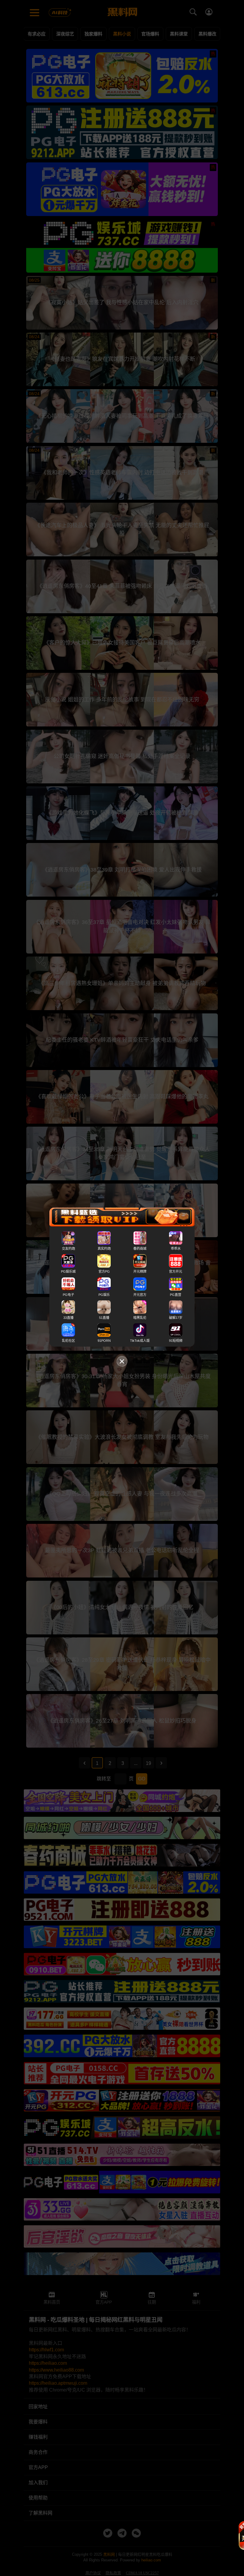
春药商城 (140, 1249)
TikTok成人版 (140, 1341)
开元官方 (140, 1295)
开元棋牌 (140, 1272)
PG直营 (176, 1295)
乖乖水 (176, 1249)
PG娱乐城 (68, 1272)
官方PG (104, 1272)
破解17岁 (176, 1318)
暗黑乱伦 (140, 1318)
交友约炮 (68, 1249)
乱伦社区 (68, 1341)
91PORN (104, 1341)
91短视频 (176, 1341)
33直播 (68, 1318)
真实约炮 (104, 1249)
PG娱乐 (104, 1295)
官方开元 (176, 1272)
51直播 (104, 1318)
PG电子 (68, 1295)
